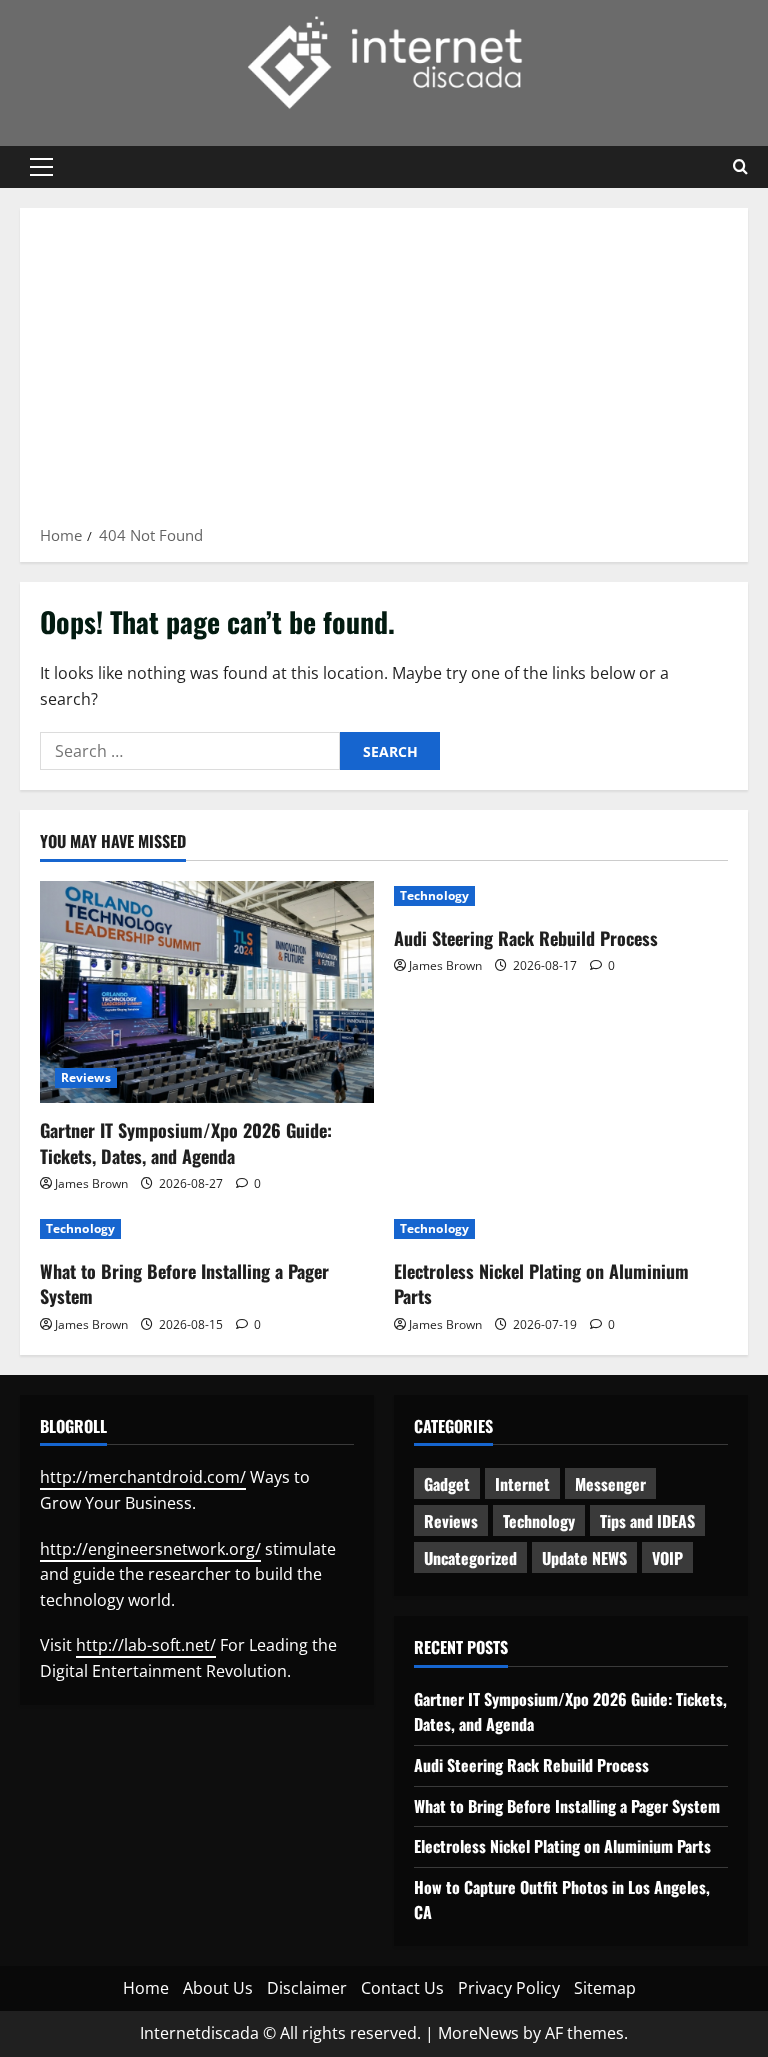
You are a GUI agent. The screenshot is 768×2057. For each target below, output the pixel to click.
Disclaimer (307, 1988)
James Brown (91, 1183)
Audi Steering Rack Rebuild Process (526, 938)
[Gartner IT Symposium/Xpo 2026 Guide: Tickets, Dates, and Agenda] (207, 992)
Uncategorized (470, 1558)
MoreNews (478, 2033)
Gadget (447, 1484)
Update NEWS (584, 1558)
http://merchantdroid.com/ (143, 1477)
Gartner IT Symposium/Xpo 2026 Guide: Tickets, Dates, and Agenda (186, 1142)
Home (146, 1988)
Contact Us (402, 1988)
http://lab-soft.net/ (146, 1645)
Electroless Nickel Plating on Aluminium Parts (541, 1283)
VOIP (667, 1558)
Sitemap (605, 1988)
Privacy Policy (509, 1988)
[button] (41, 167)
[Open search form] (740, 167)
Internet (522, 1484)
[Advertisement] (384, 373)
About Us (218, 1988)
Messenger (610, 1484)
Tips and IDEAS (647, 1521)
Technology (434, 895)
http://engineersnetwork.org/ (150, 1549)
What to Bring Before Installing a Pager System (184, 1283)
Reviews (86, 1077)
